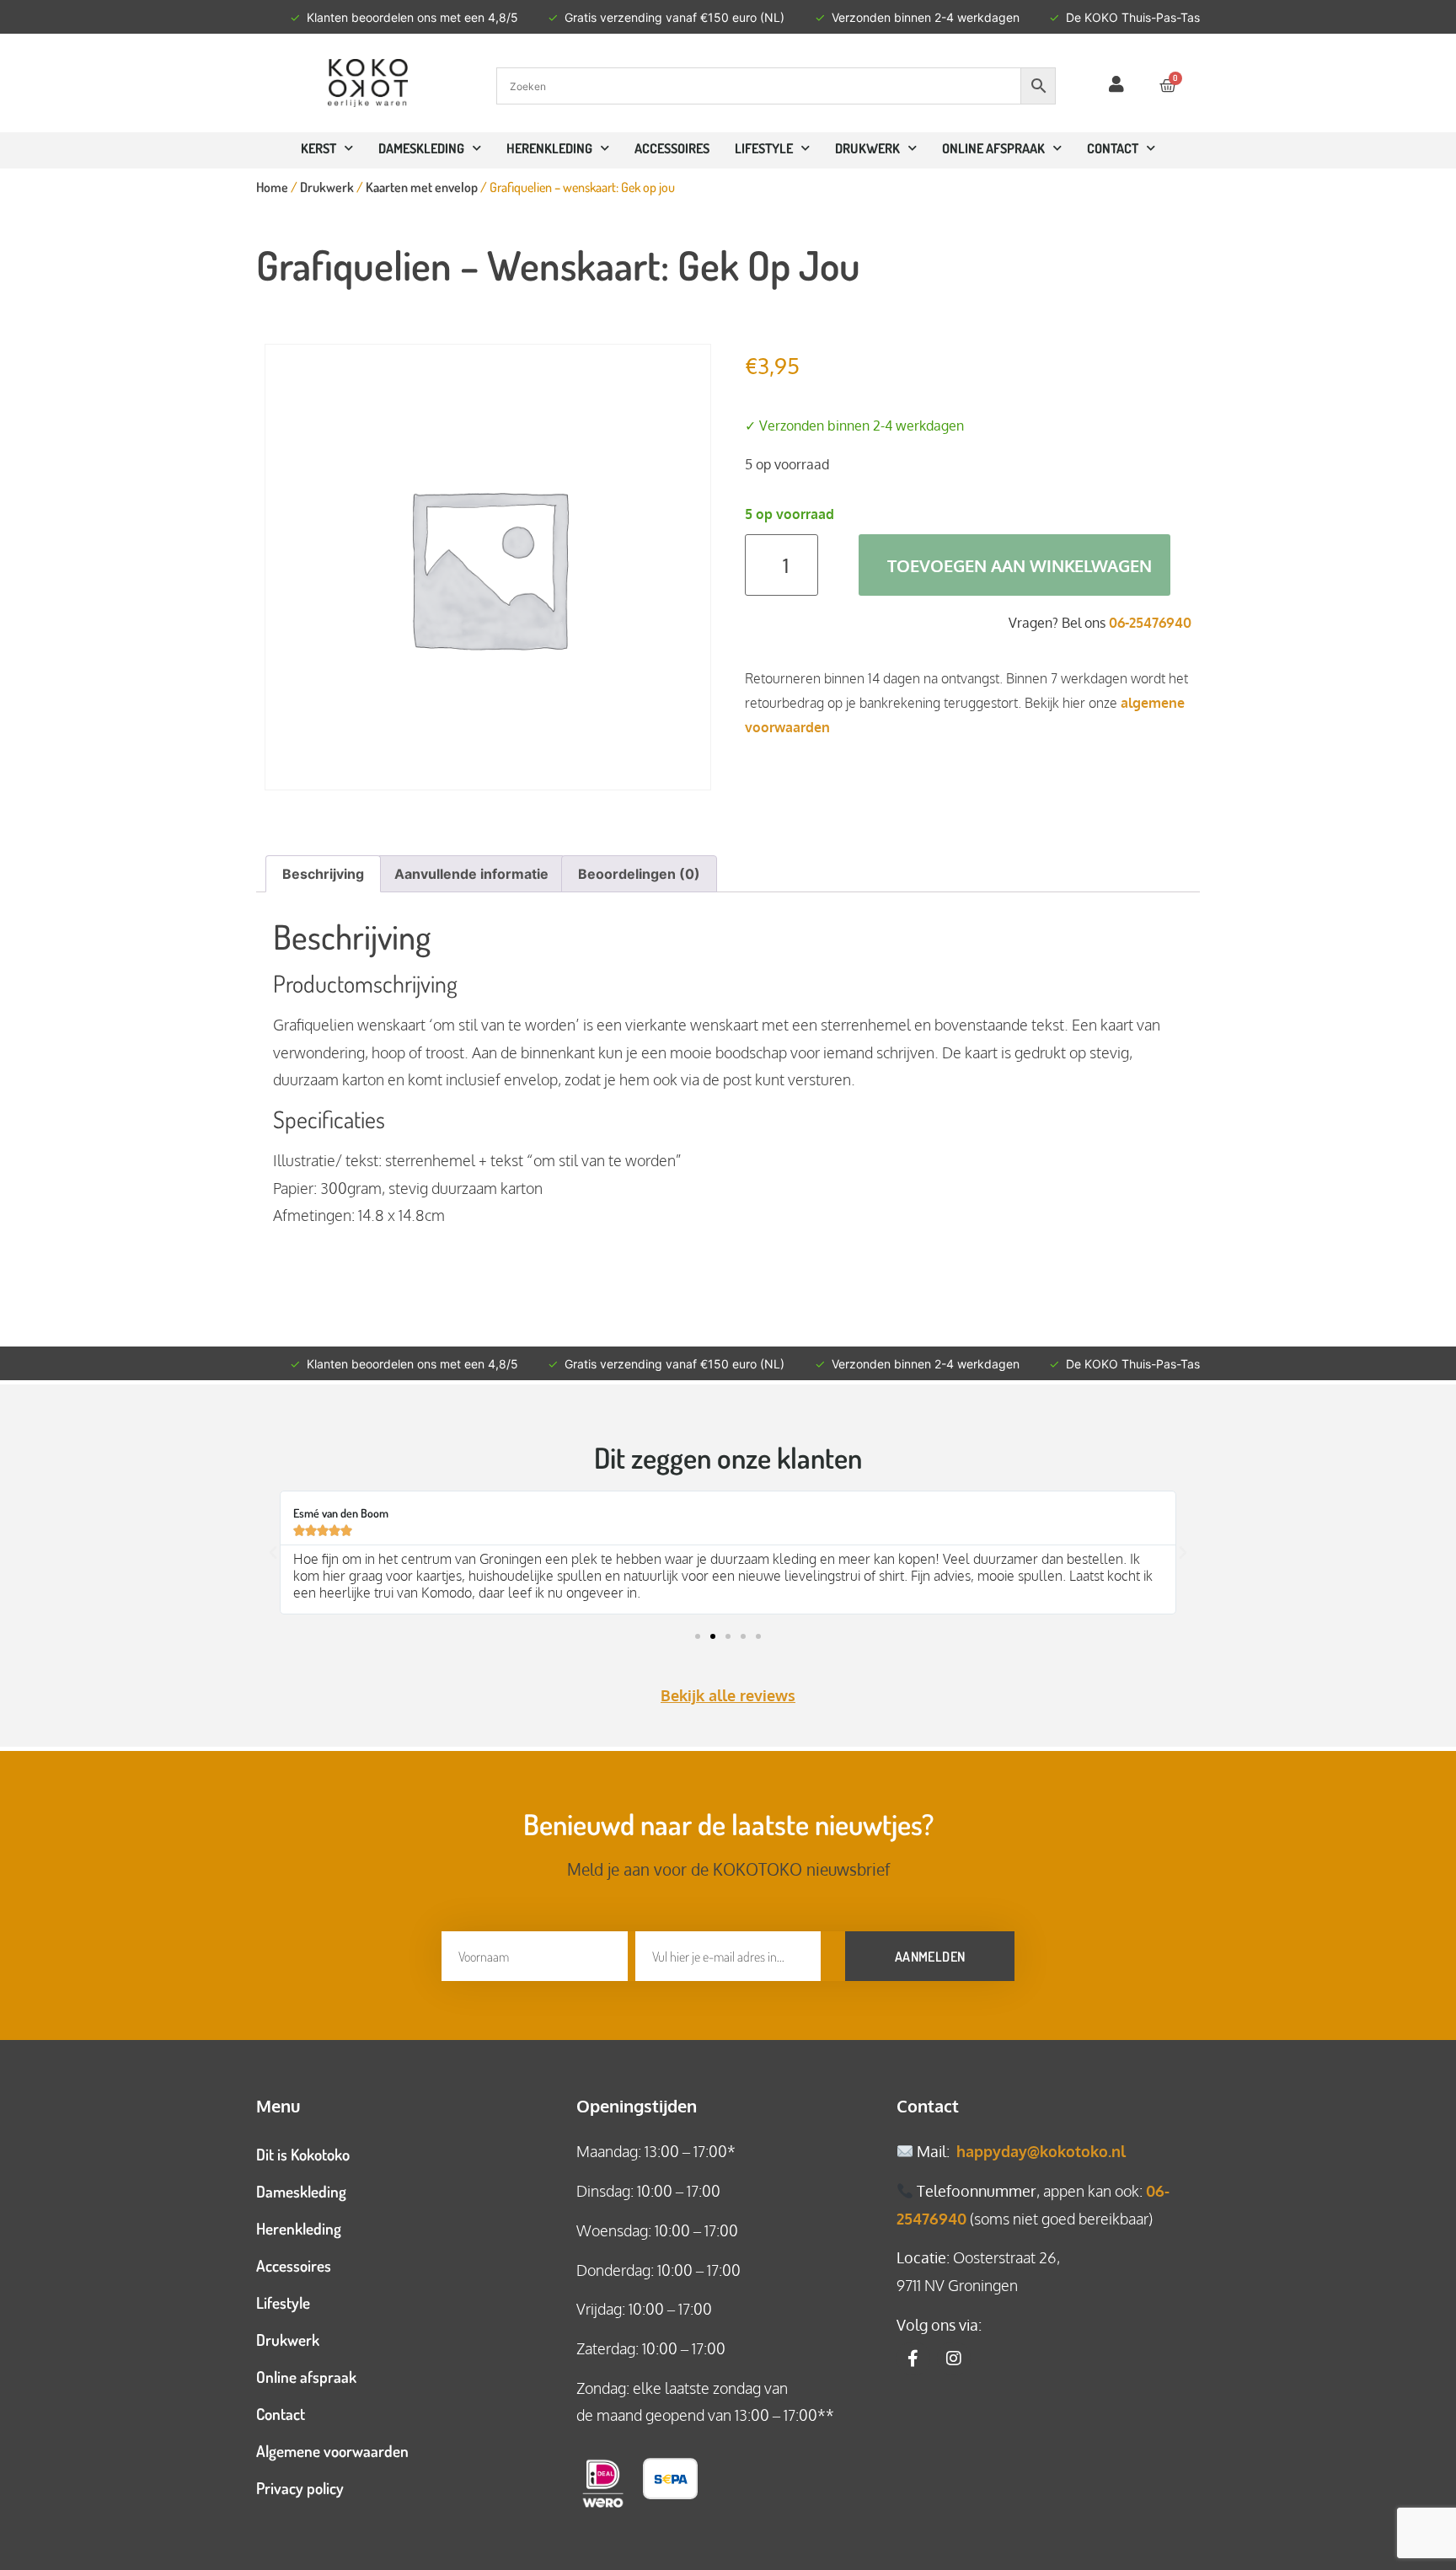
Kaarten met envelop (422, 187)
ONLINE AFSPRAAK (993, 148)
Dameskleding (421, 148)
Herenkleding (549, 148)
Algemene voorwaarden (332, 2451)
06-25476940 (1150, 623)
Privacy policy (300, 2488)
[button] (273, 1553)
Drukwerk (867, 148)
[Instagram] (954, 2359)
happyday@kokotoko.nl (1041, 2151)
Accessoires (672, 148)
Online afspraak (306, 2377)
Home (272, 187)
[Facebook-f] (913, 2359)
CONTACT (1113, 148)
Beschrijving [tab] (323, 874)
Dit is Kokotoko (303, 2154)
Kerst (318, 148)
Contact (281, 2414)
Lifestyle (764, 148)
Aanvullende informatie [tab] (471, 874)
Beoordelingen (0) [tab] (639, 874)
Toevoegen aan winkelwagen (1020, 565)
